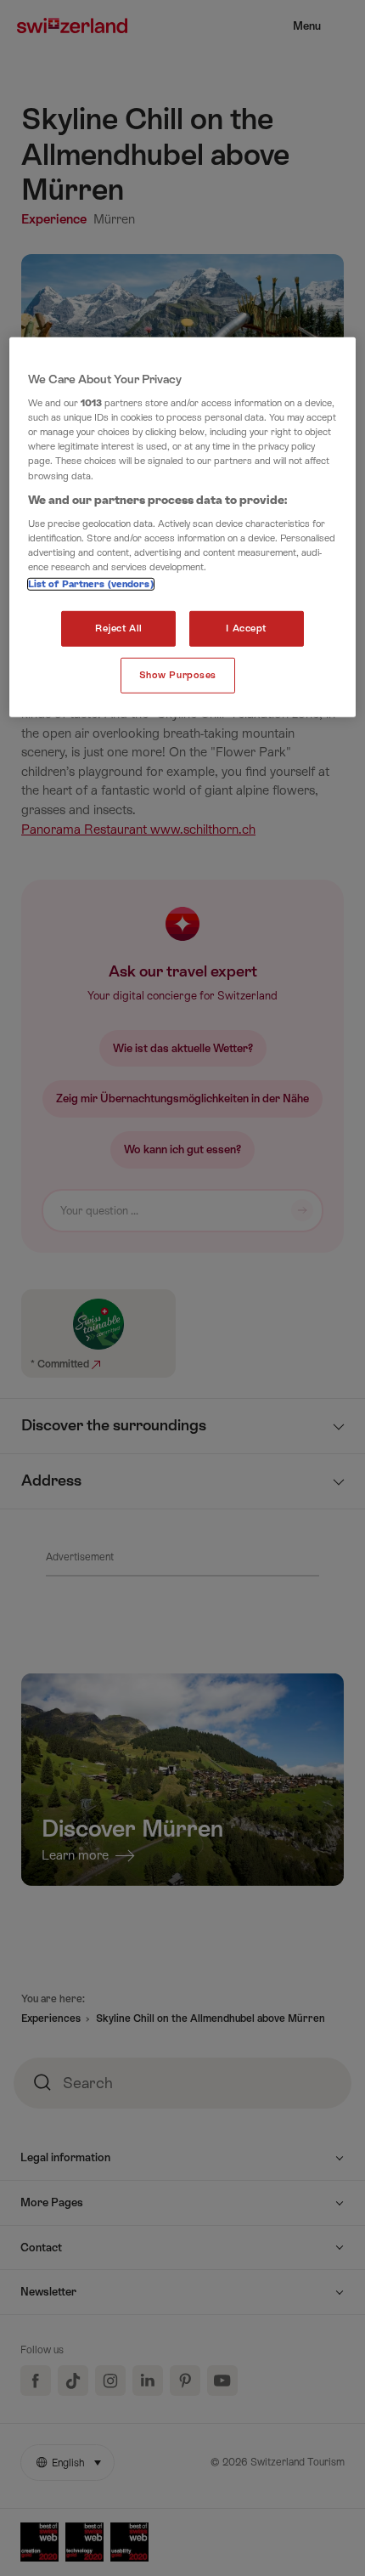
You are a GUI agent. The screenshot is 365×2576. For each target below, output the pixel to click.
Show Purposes (178, 675)
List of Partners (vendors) (91, 584)
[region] (183, 527)
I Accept (246, 628)
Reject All (119, 628)
